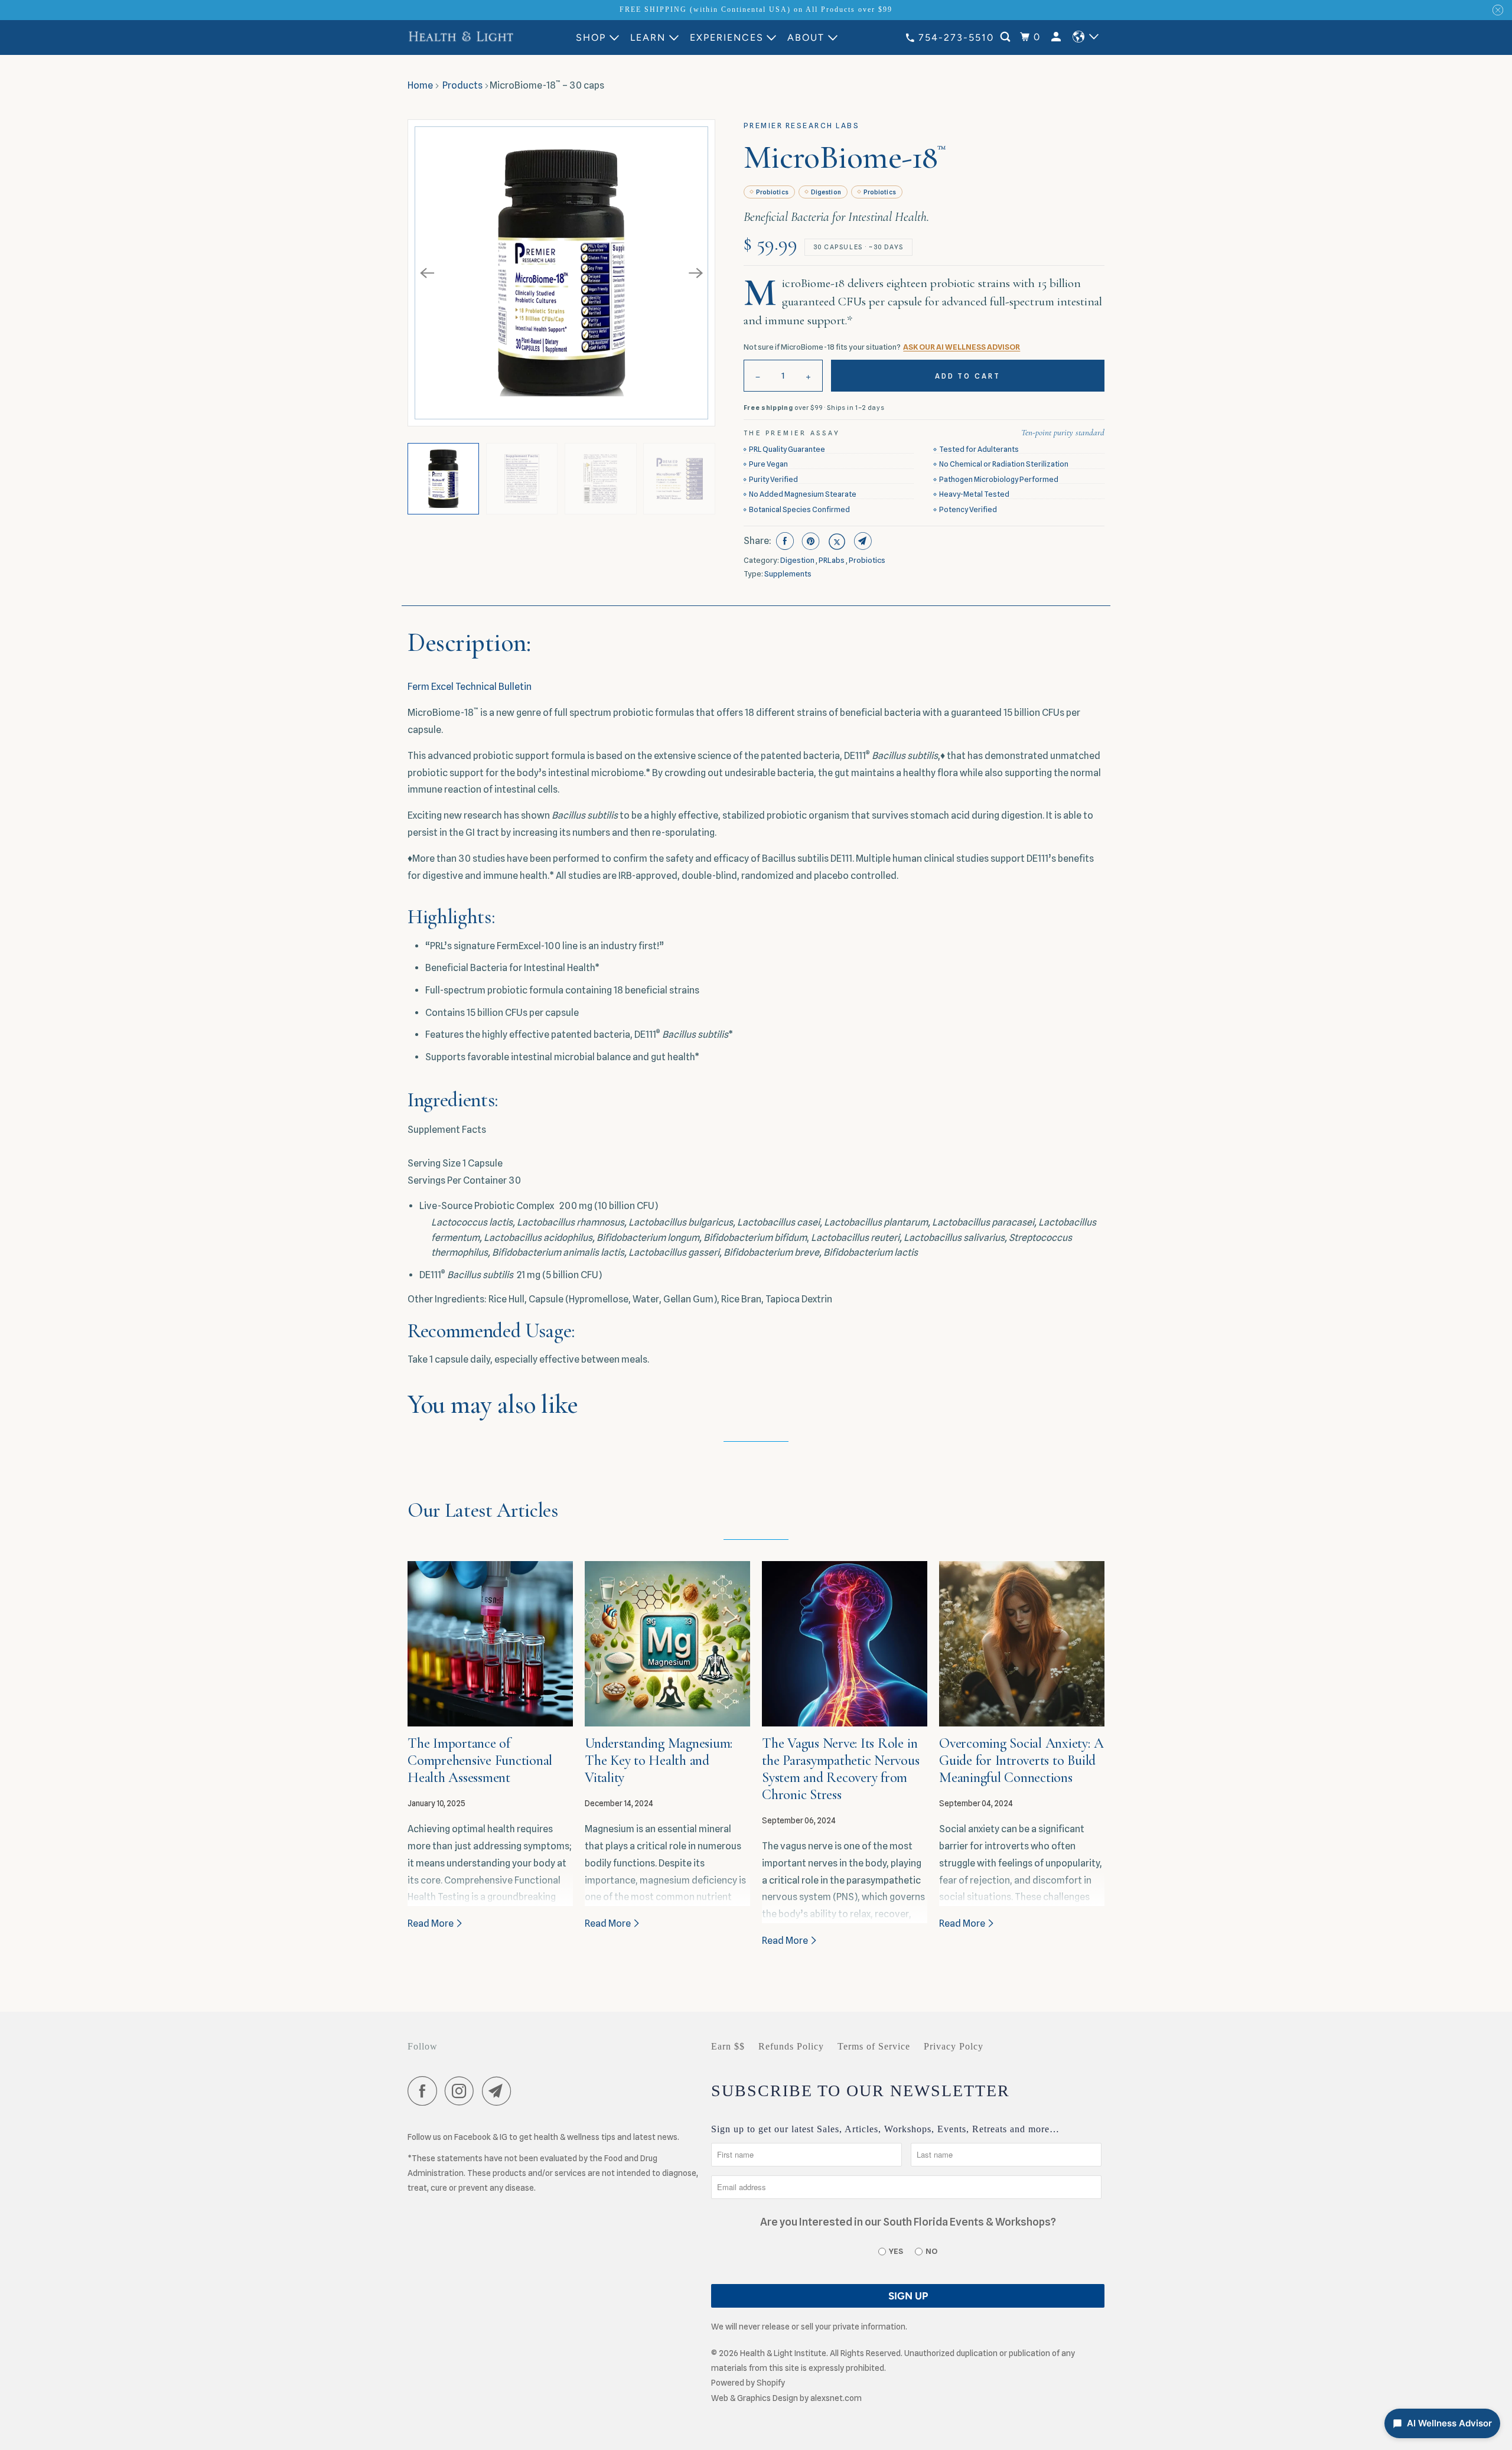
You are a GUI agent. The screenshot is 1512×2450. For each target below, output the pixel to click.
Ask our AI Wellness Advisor (962, 347)
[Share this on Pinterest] (809, 541)
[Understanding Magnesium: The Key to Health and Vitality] (667, 1644)
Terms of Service (874, 2046)
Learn (648, 38)
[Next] (696, 273)
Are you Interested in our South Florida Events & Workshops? (908, 2222)
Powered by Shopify (748, 2383)
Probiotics (772, 192)
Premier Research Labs (802, 126)
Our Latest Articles (483, 1511)
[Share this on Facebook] (783, 541)
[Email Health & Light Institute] (500, 2093)
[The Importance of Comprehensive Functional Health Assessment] (490, 1644)
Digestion (826, 192)
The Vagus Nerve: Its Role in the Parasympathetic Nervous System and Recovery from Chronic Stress (841, 1769)
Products (462, 85)
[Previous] (427, 273)
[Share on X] (835, 541)
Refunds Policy (791, 2046)
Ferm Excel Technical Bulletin (470, 687)
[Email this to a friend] (861, 541)
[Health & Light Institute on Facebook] (425, 2093)
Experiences (727, 38)
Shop (591, 38)
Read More (431, 1923)
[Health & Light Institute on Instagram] (462, 2093)
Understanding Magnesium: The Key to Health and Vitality (659, 1760)
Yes (896, 2251)
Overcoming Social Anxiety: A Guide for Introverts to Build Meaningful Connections (1021, 1760)
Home (420, 85)
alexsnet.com (836, 2398)
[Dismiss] (1498, 10)
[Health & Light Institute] (461, 37)
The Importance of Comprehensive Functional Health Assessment (480, 1760)
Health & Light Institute (783, 2353)
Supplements (788, 574)
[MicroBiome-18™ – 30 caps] (561, 273)
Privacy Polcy (954, 2046)
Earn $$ (728, 2046)
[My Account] (1058, 37)
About (806, 38)
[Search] (1007, 37)
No (931, 2251)
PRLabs (832, 560)
